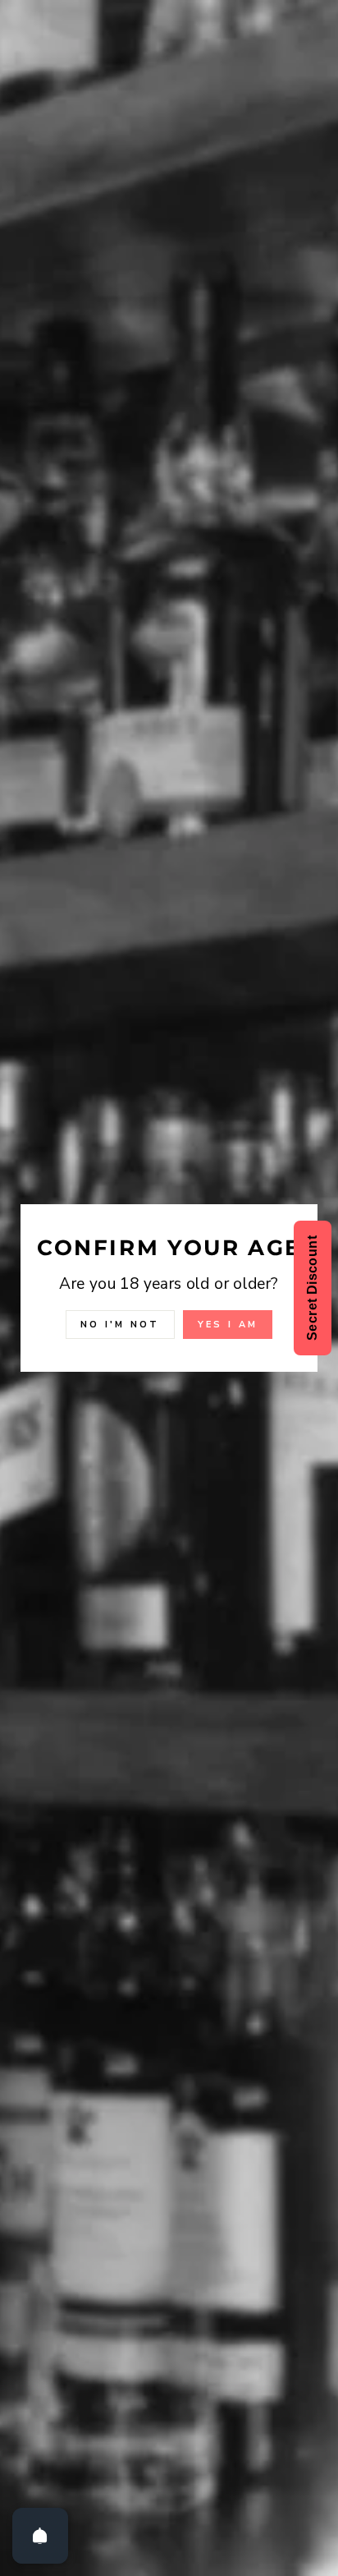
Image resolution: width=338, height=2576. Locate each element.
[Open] (40, 2536)
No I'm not (120, 1325)
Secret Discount (312, 1288)
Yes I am (228, 1325)
